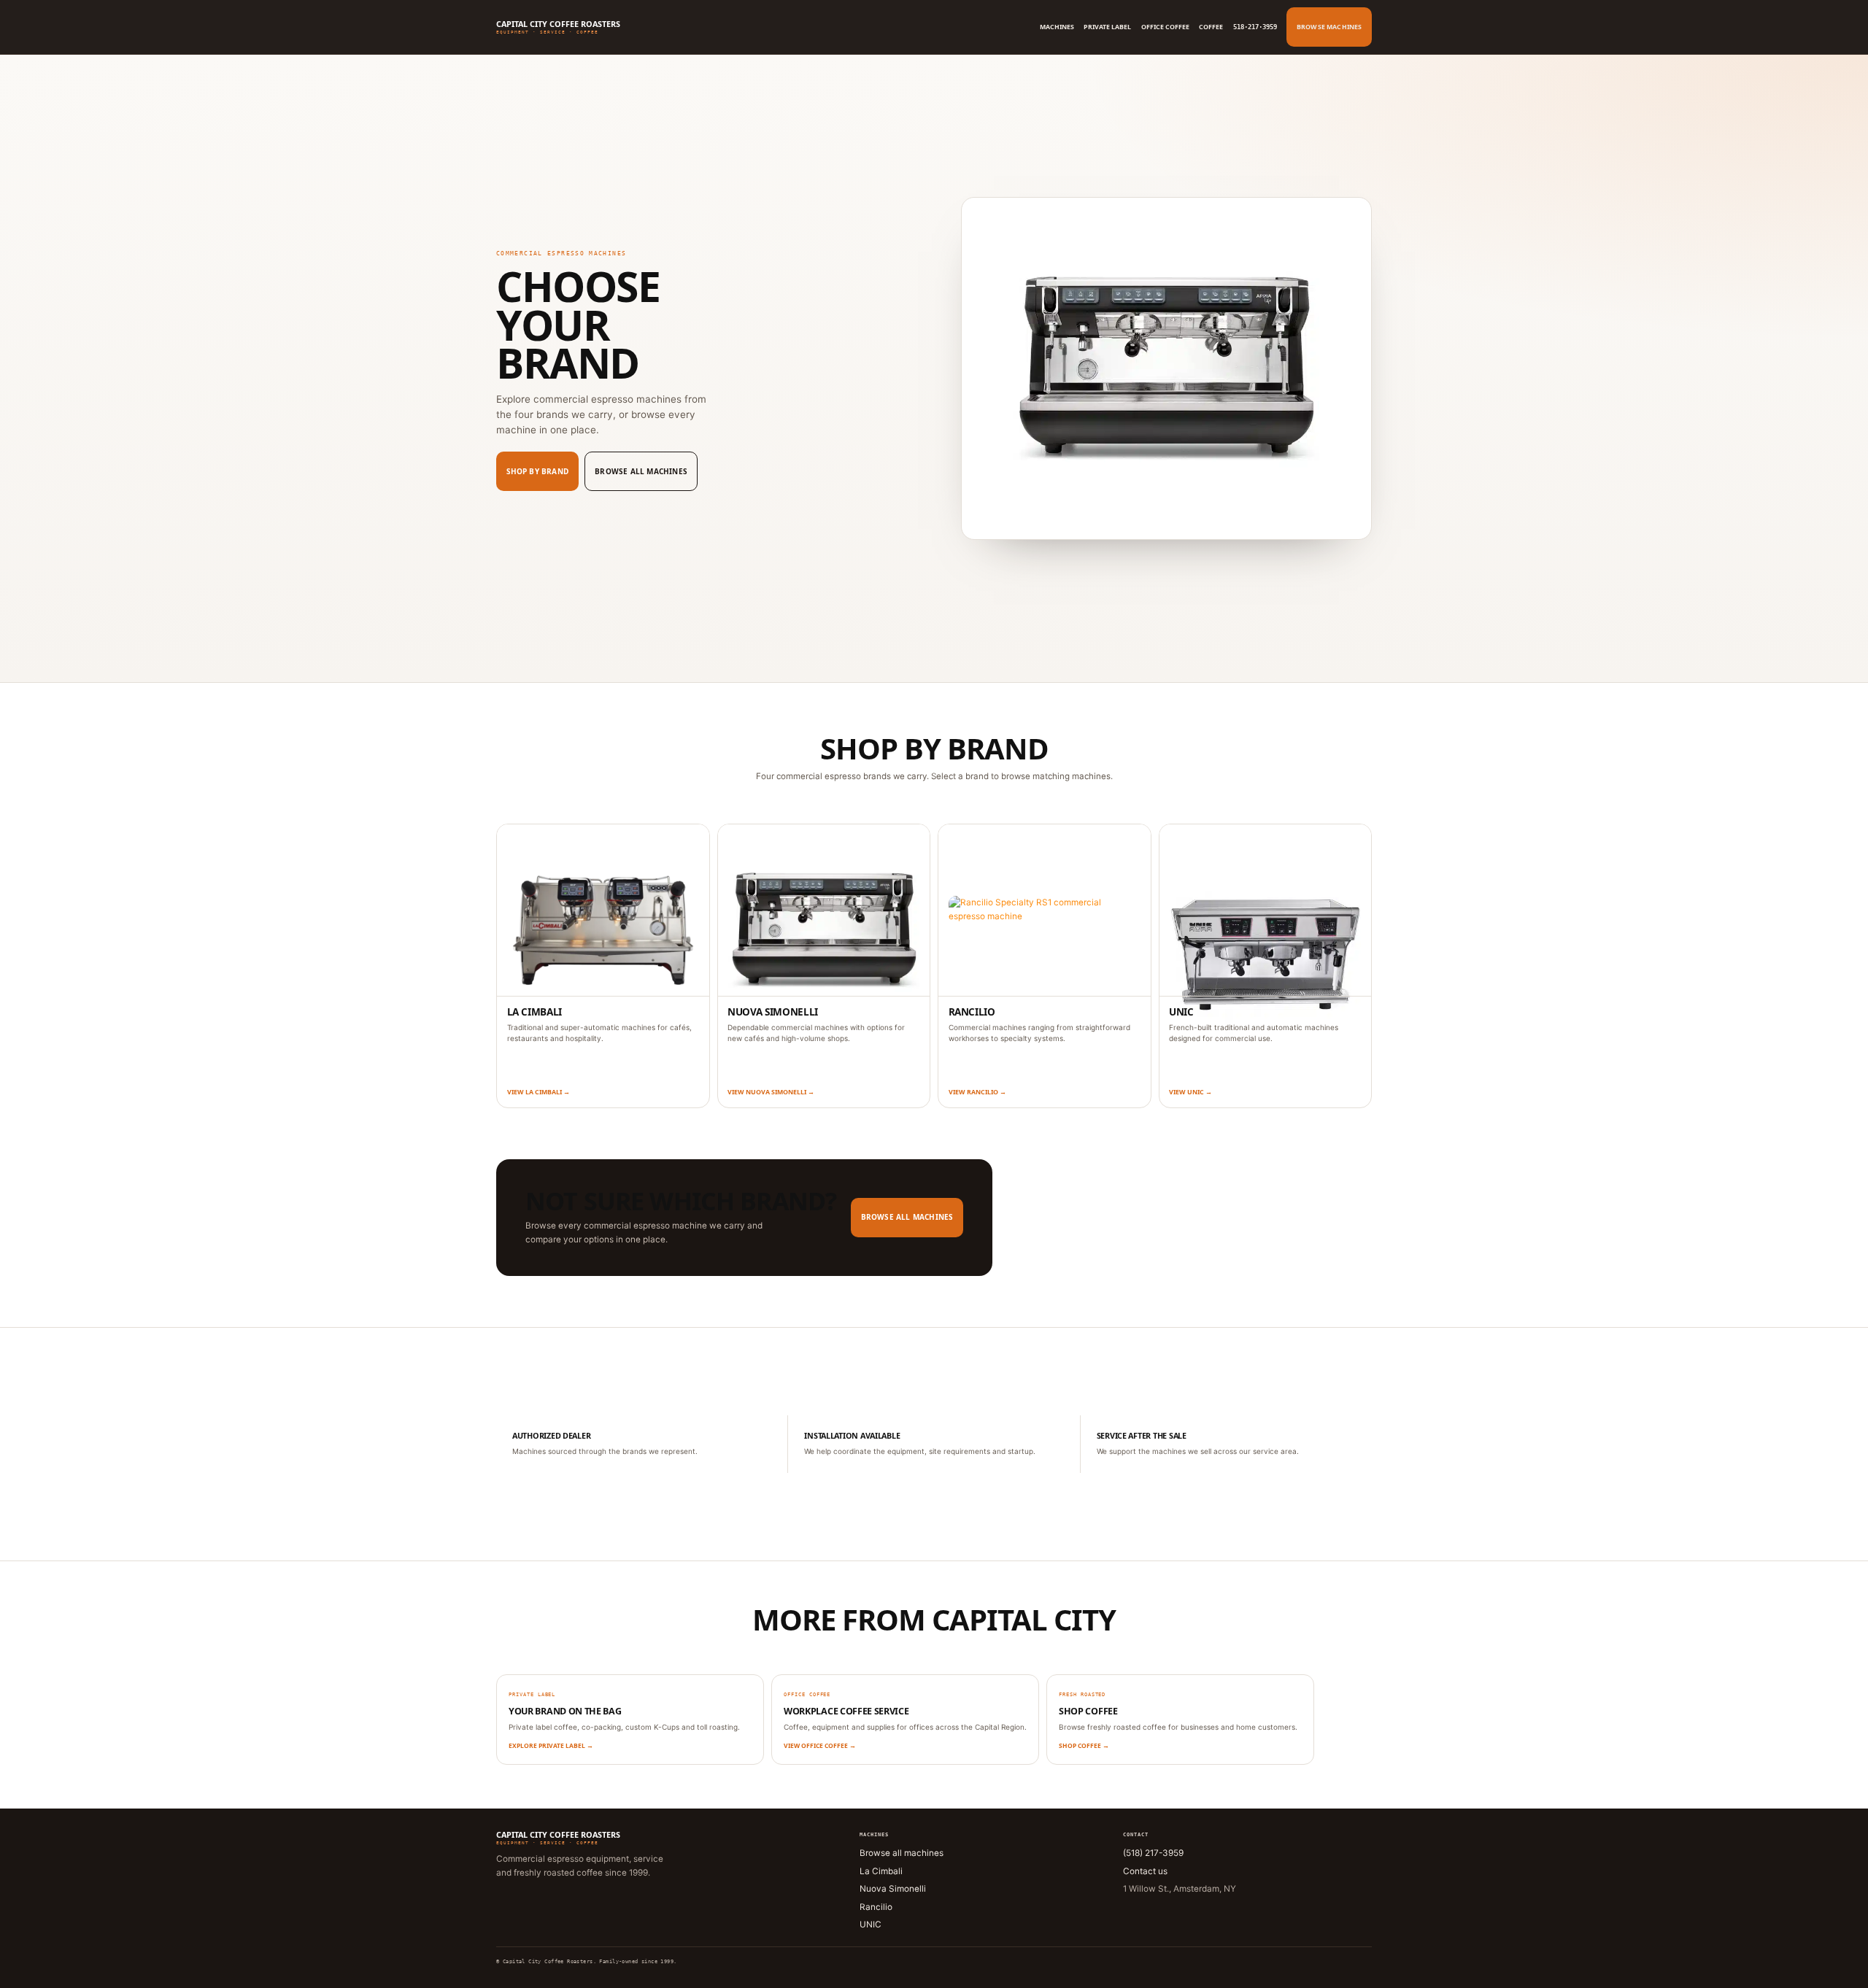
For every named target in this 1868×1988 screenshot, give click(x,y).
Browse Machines (1329, 27)
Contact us (1145, 1871)
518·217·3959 (1255, 27)
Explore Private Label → (551, 1745)
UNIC (871, 1925)
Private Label (1107, 27)
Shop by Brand (538, 471)
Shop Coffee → (1084, 1745)
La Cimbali (881, 1871)
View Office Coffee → (820, 1745)
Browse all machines (902, 1853)
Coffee (1211, 27)
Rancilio (876, 1907)
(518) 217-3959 (1153, 1853)
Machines (1057, 27)
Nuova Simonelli (893, 1889)
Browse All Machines (641, 471)
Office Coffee (1165, 27)
